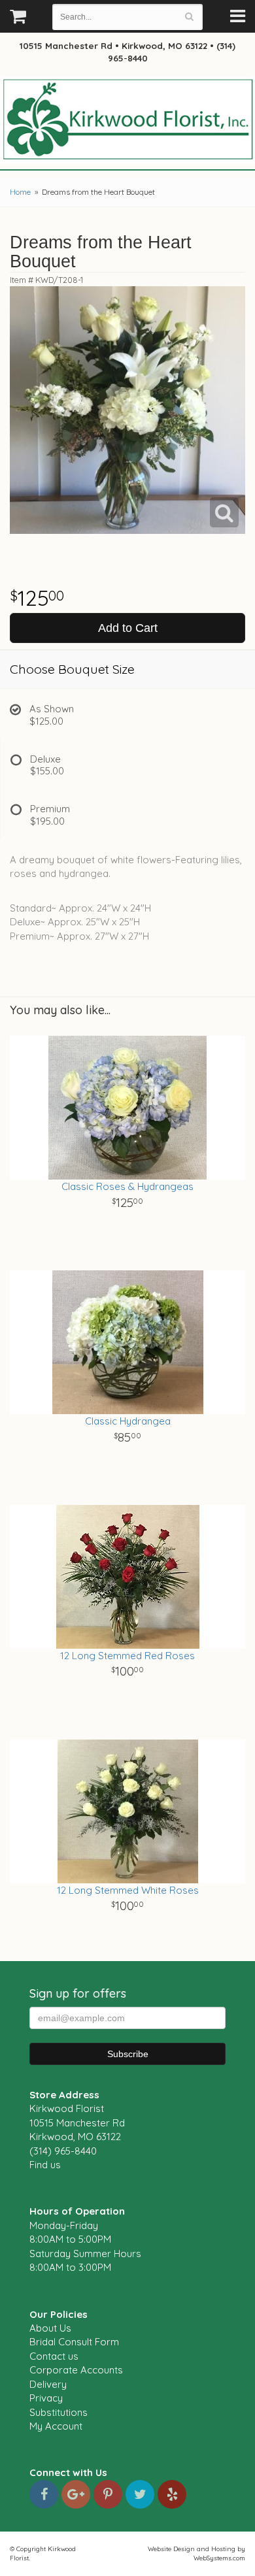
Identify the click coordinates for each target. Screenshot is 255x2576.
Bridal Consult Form (74, 2342)
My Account (56, 2426)
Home (20, 192)
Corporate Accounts (76, 2370)
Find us (45, 2165)
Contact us (54, 2356)
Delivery (48, 2384)
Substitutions (59, 2412)
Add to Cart (128, 628)
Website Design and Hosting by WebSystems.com (196, 2553)
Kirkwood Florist (127, 120)
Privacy (46, 2398)
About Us (50, 2328)
